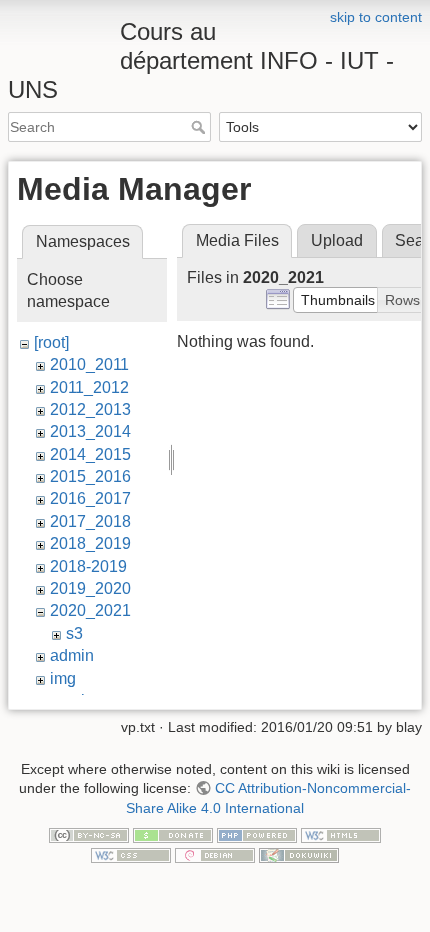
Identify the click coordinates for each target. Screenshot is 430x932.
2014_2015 (90, 454)
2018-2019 (88, 566)
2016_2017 (90, 498)
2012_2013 (90, 409)
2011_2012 (89, 387)
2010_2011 (89, 364)
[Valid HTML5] (341, 834)
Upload (337, 240)
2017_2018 (90, 521)
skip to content (376, 17)
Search (200, 127)
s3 (74, 633)
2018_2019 (90, 543)
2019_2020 (90, 588)
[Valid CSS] (131, 854)
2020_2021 (90, 610)
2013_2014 (90, 431)
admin (72, 655)
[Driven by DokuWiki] (299, 854)
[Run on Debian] (215, 854)
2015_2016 (90, 476)
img (63, 678)
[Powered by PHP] (257, 834)
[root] (51, 342)
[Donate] (173, 834)
